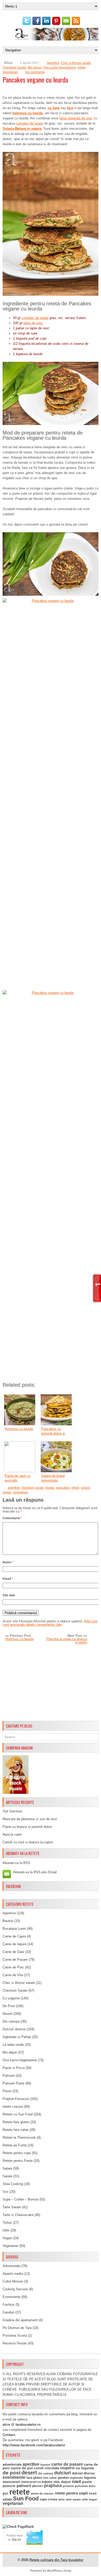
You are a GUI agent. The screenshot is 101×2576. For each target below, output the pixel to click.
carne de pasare (67, 2464)
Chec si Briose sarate (76, 63)
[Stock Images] (16, 1793)
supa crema (48, 2499)
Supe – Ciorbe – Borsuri (20, 2199)
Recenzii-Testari (15, 2343)
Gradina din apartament (20, 2320)
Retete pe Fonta (15, 2145)
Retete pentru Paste (18, 2161)
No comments (35, 72)
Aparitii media (13, 2274)
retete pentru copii (71, 2493)
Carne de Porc (13, 1967)
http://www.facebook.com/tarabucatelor (34, 2445)
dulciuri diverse (83, 2473)
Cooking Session (15, 2289)
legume (90, 2478)
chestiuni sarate (33, 1488)
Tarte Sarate (12, 2207)
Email (8, 1579)
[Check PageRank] (18, 2527)
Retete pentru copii (17, 2153)
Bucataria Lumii (14, 1929)
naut (77, 2481)
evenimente (14, 2477)
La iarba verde (13, 2045)
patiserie (9, 2486)
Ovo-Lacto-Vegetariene (60, 68)
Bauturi (8, 1921)
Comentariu (12, 1518)
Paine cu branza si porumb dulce (27, 1827)
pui (5, 2493)
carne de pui (22, 2468)
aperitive (14, 1488)
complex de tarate (30, 123)
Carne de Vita (13, 1975)
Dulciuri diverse (14, 2029)
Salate (7, 2168)
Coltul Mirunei (13, 2281)
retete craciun (13, 2107)
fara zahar (50, 2478)
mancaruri (11, 2482)
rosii (93, 2493)
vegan (7, 1492)
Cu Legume (11, 1998)
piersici (38, 2486)
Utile (6, 2230)
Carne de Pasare (15, 1960)
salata (7, 2499)
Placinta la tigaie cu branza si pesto (67, 1641)
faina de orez (33, 323)
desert (29, 2473)
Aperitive (53, 63)
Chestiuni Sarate (14, 68)
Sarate (8, 2176)
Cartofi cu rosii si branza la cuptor (28, 1842)
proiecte (68, 2486)
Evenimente (12, 2297)
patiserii (24, 2486)
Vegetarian (10, 72)
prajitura (53, 2486)
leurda (50, 1488)
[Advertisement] (51, 1683)
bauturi (45, 2465)
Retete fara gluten (16, 2122)
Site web (9, 1595)
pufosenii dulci (85, 2486)
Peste (7, 2091)
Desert (8, 2014)
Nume (8, 1562)
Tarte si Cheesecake (18, 2215)
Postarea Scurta (15, 2336)
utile (85, 2499)
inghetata (76, 2478)
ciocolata (52, 2468)
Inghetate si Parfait (17, 2037)
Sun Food (26, 2499)
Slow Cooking (13, 2184)
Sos (6, 2192)
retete (81, 68)
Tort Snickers (13, 1811)
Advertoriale (12, 2266)
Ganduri (8, 2312)
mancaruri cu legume (37, 2482)
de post (12, 2473)
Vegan (7, 2238)
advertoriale (12, 2464)
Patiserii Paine (13, 2083)
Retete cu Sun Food (18, 2114)
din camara (46, 2473)
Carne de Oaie (13, 1952)
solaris (85, 1488)
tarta (61, 2499)
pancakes (63, 1488)
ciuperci (67, 2468)
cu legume (85, 2468)
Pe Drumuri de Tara (17, 2328)
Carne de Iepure (15, 1944)
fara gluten (34, 2478)
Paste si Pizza (14, 2068)
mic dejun (62, 2482)
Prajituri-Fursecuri (16, 2099)
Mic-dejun (35, 68)
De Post (9, 2006)
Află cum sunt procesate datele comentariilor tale (50, 1623)
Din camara (11, 2021)
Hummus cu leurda (19, 1639)
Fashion (9, 2305)
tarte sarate (73, 2499)
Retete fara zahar (16, 2130)
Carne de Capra (14, 1936)
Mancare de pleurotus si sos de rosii (30, 1819)
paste (87, 2482)
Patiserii (9, 2076)
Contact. (9, 2435)
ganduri (63, 2478)
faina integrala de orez (76, 118)
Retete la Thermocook (19, 2137)
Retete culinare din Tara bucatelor (56, 2560)
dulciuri (63, 2473)
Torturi (7, 2223)
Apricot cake (12, 1834)
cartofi (39, 2468)
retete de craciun (42, 2493)
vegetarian (20, 1492)
